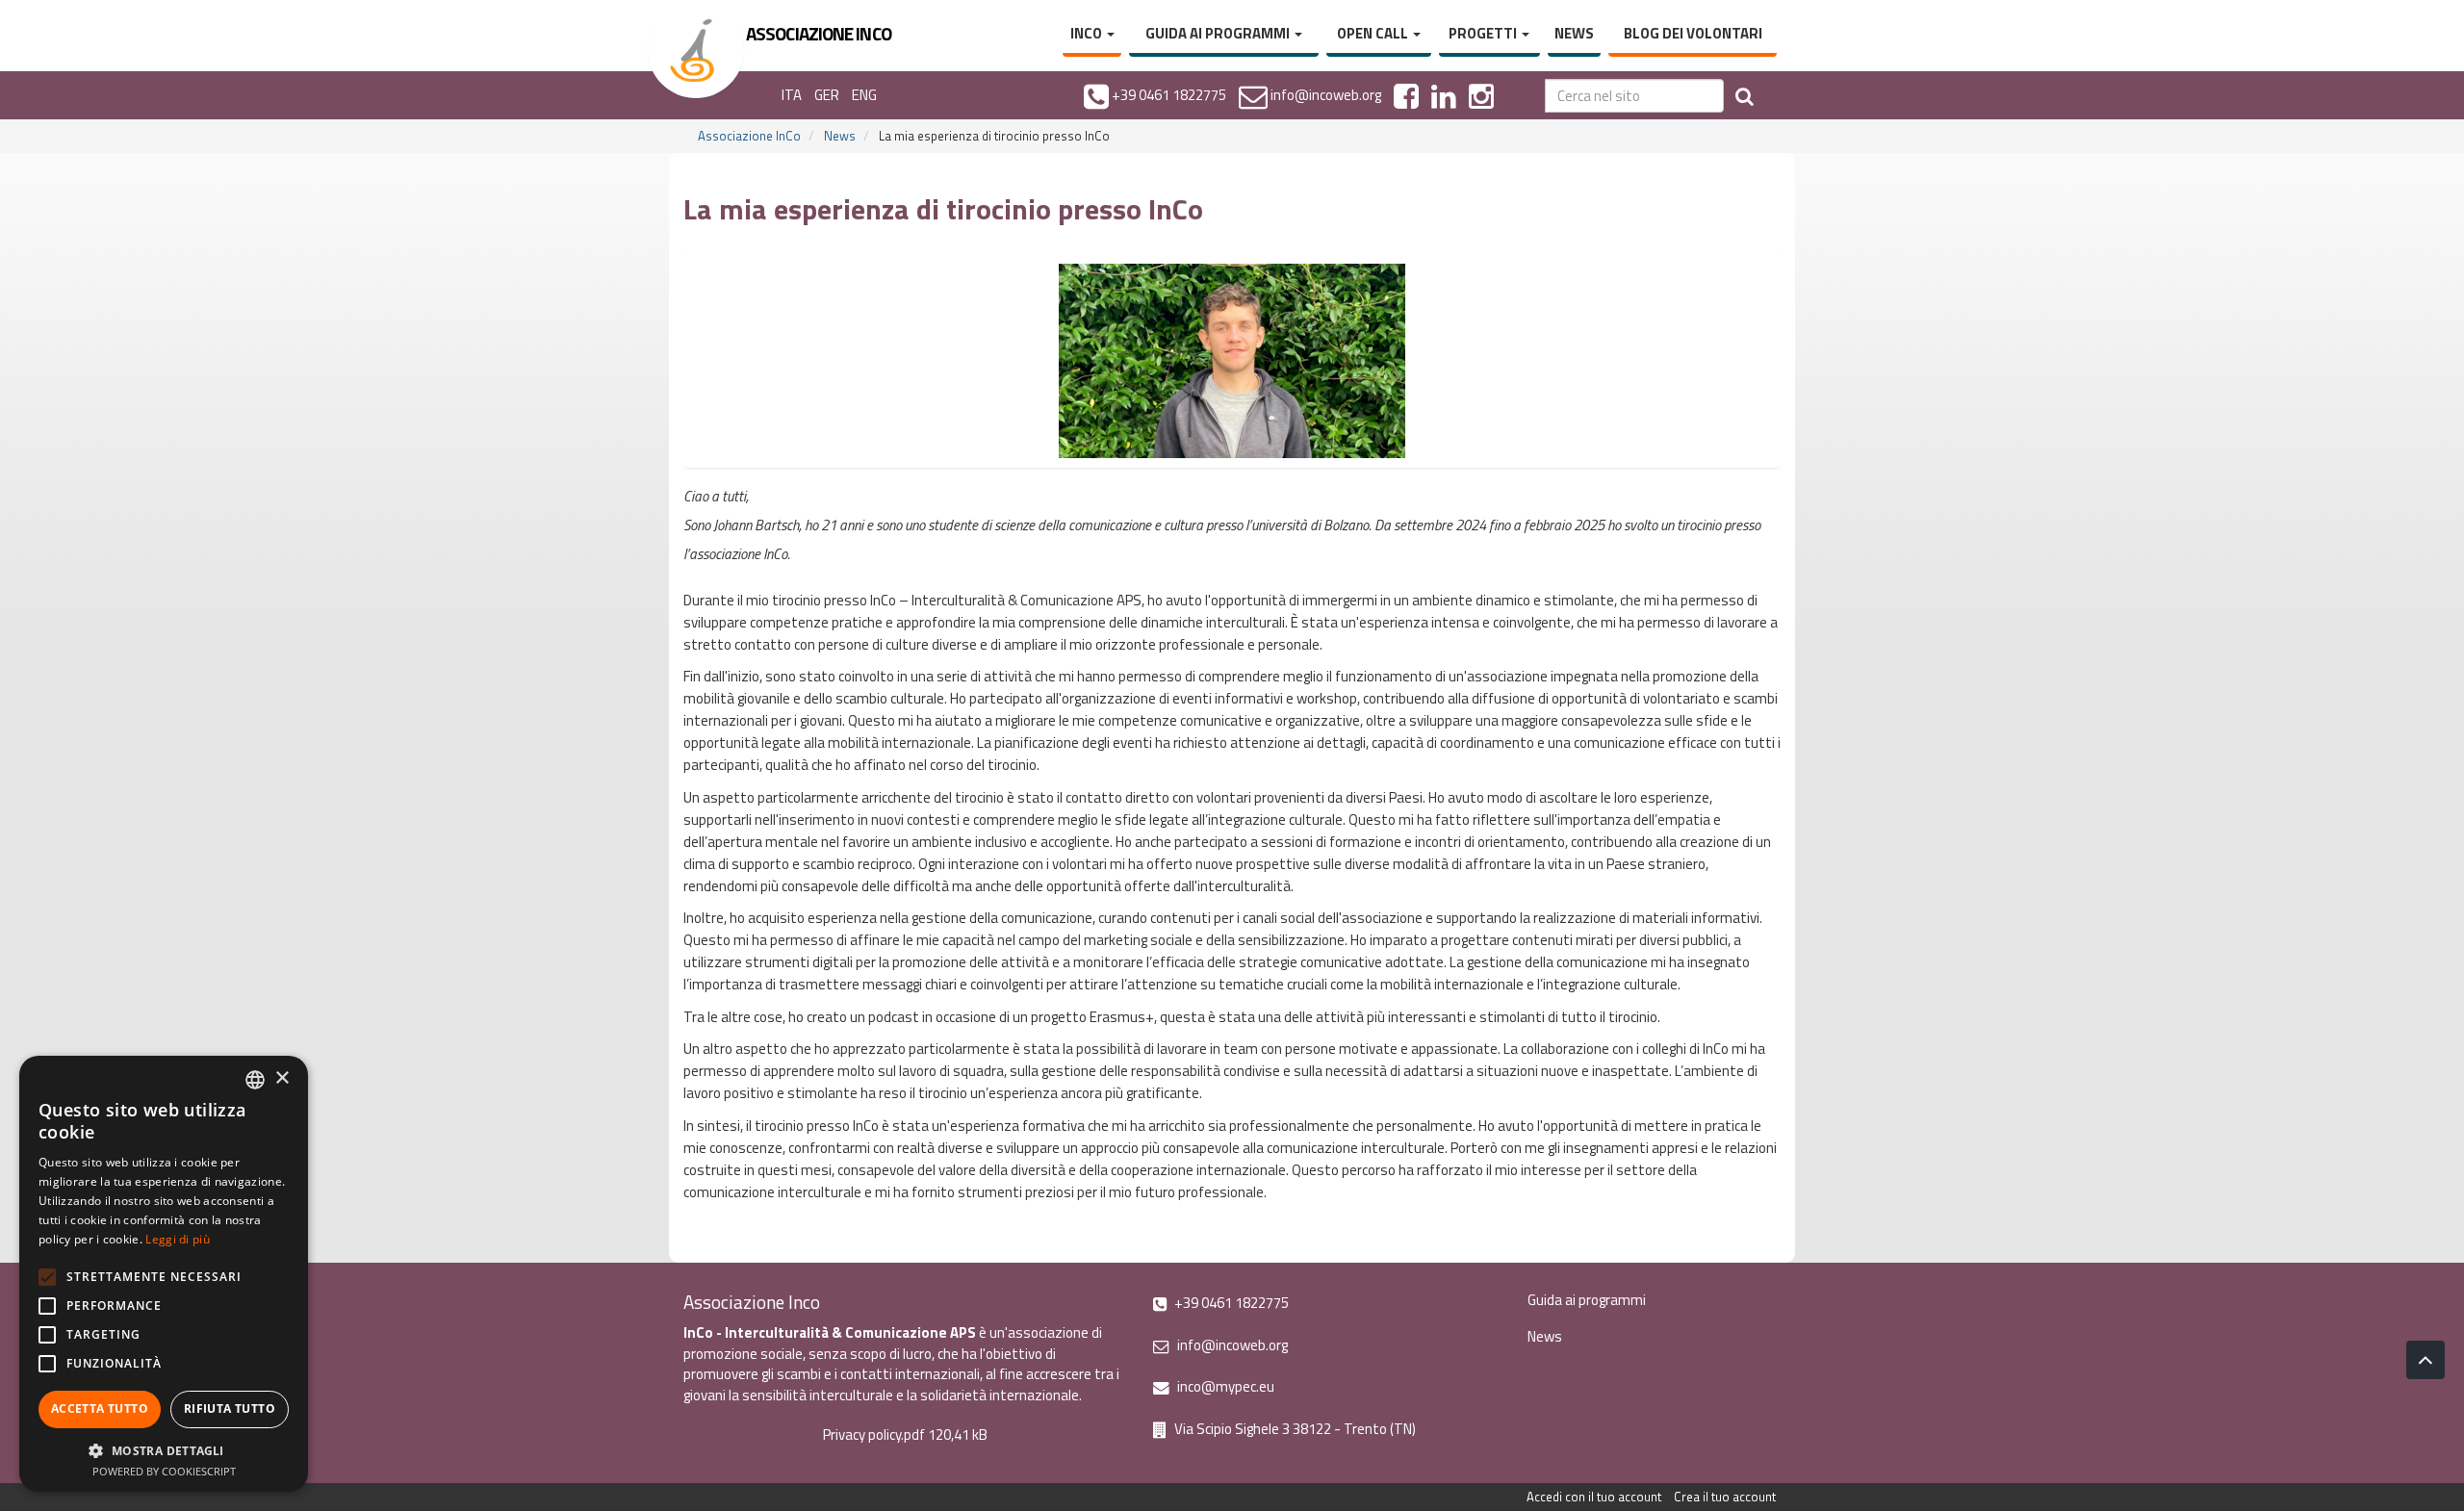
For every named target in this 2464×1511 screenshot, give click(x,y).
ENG (864, 95)
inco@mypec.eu (1224, 1386)
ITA (792, 95)
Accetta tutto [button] (100, 1409)
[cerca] (1745, 96)
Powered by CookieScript (164, 1471)
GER (827, 95)
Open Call (1374, 33)
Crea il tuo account (1725, 1497)
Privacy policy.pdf (874, 1434)
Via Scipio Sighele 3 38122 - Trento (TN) (1294, 1429)
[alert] (164, 1274)
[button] (164, 1450)
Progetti (1484, 33)
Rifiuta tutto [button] (230, 1409)
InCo (1088, 33)
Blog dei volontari (1693, 33)
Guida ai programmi (1219, 33)
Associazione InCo (749, 136)
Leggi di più (178, 1239)
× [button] (282, 1078)
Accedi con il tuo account (1594, 1497)
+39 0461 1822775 (1230, 1303)
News (1574, 33)
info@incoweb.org (1231, 1345)
